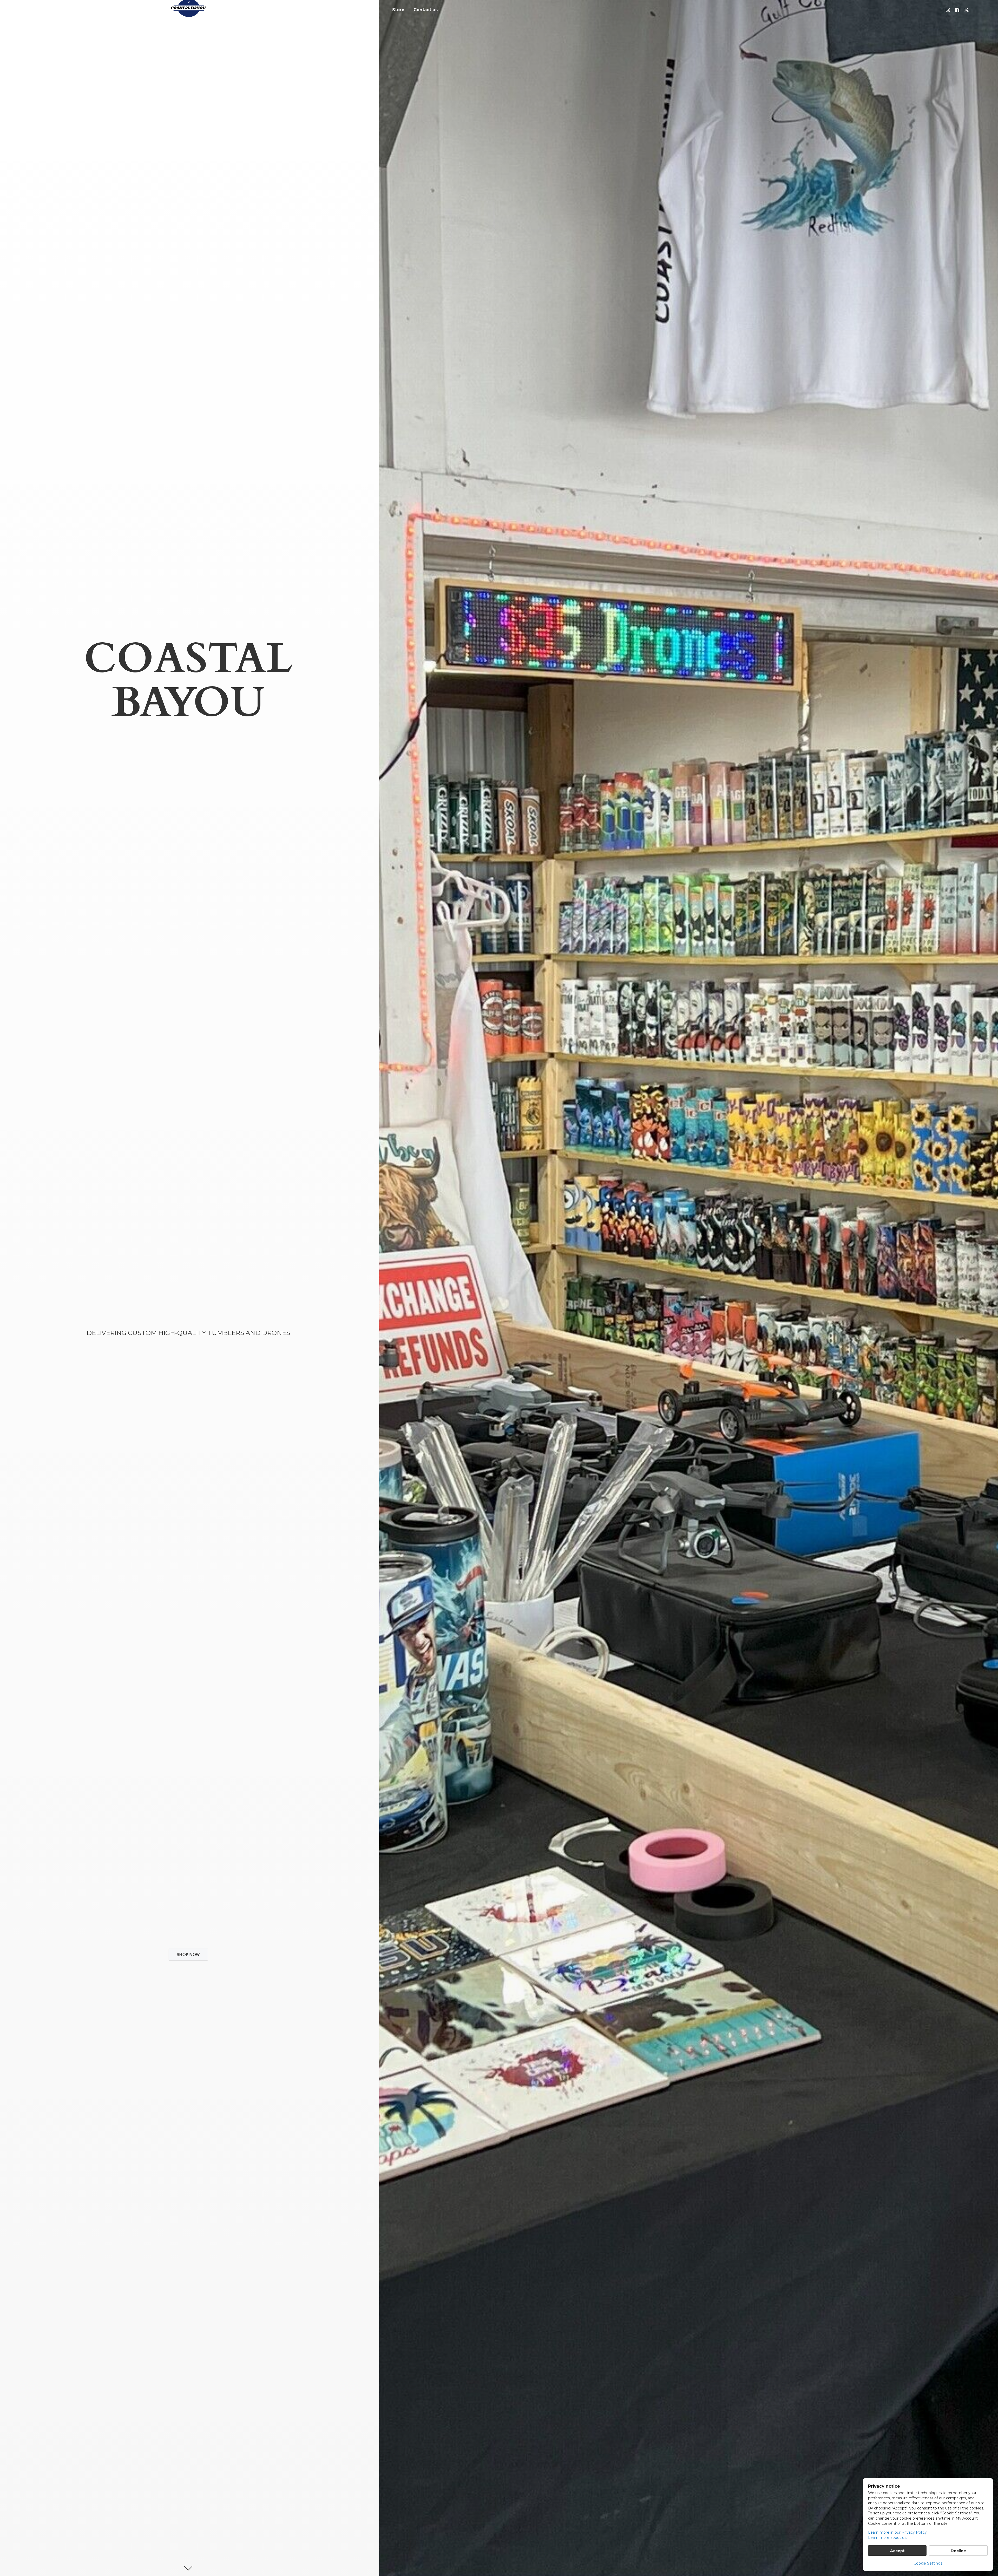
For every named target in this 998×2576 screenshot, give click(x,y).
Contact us (426, 10)
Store (398, 10)
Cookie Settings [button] (928, 2563)
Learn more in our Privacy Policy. (898, 2532)
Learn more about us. (888, 2538)
